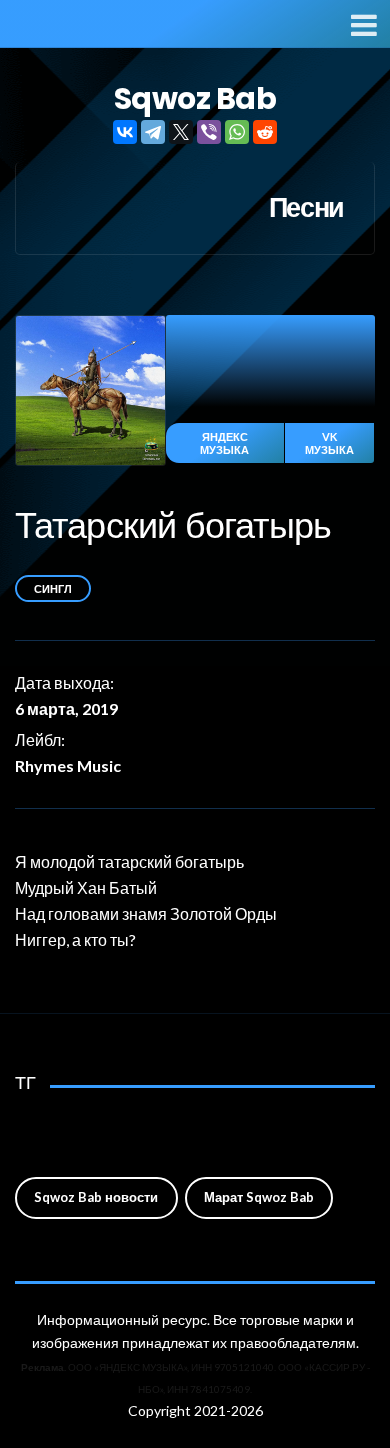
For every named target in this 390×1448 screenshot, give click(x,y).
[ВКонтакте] (125, 132)
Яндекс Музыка (224, 443)
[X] (181, 132)
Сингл (53, 588)
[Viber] (209, 132)
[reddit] (265, 132)
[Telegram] (153, 132)
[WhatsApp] (237, 132)
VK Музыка (329, 443)
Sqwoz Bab (195, 98)
